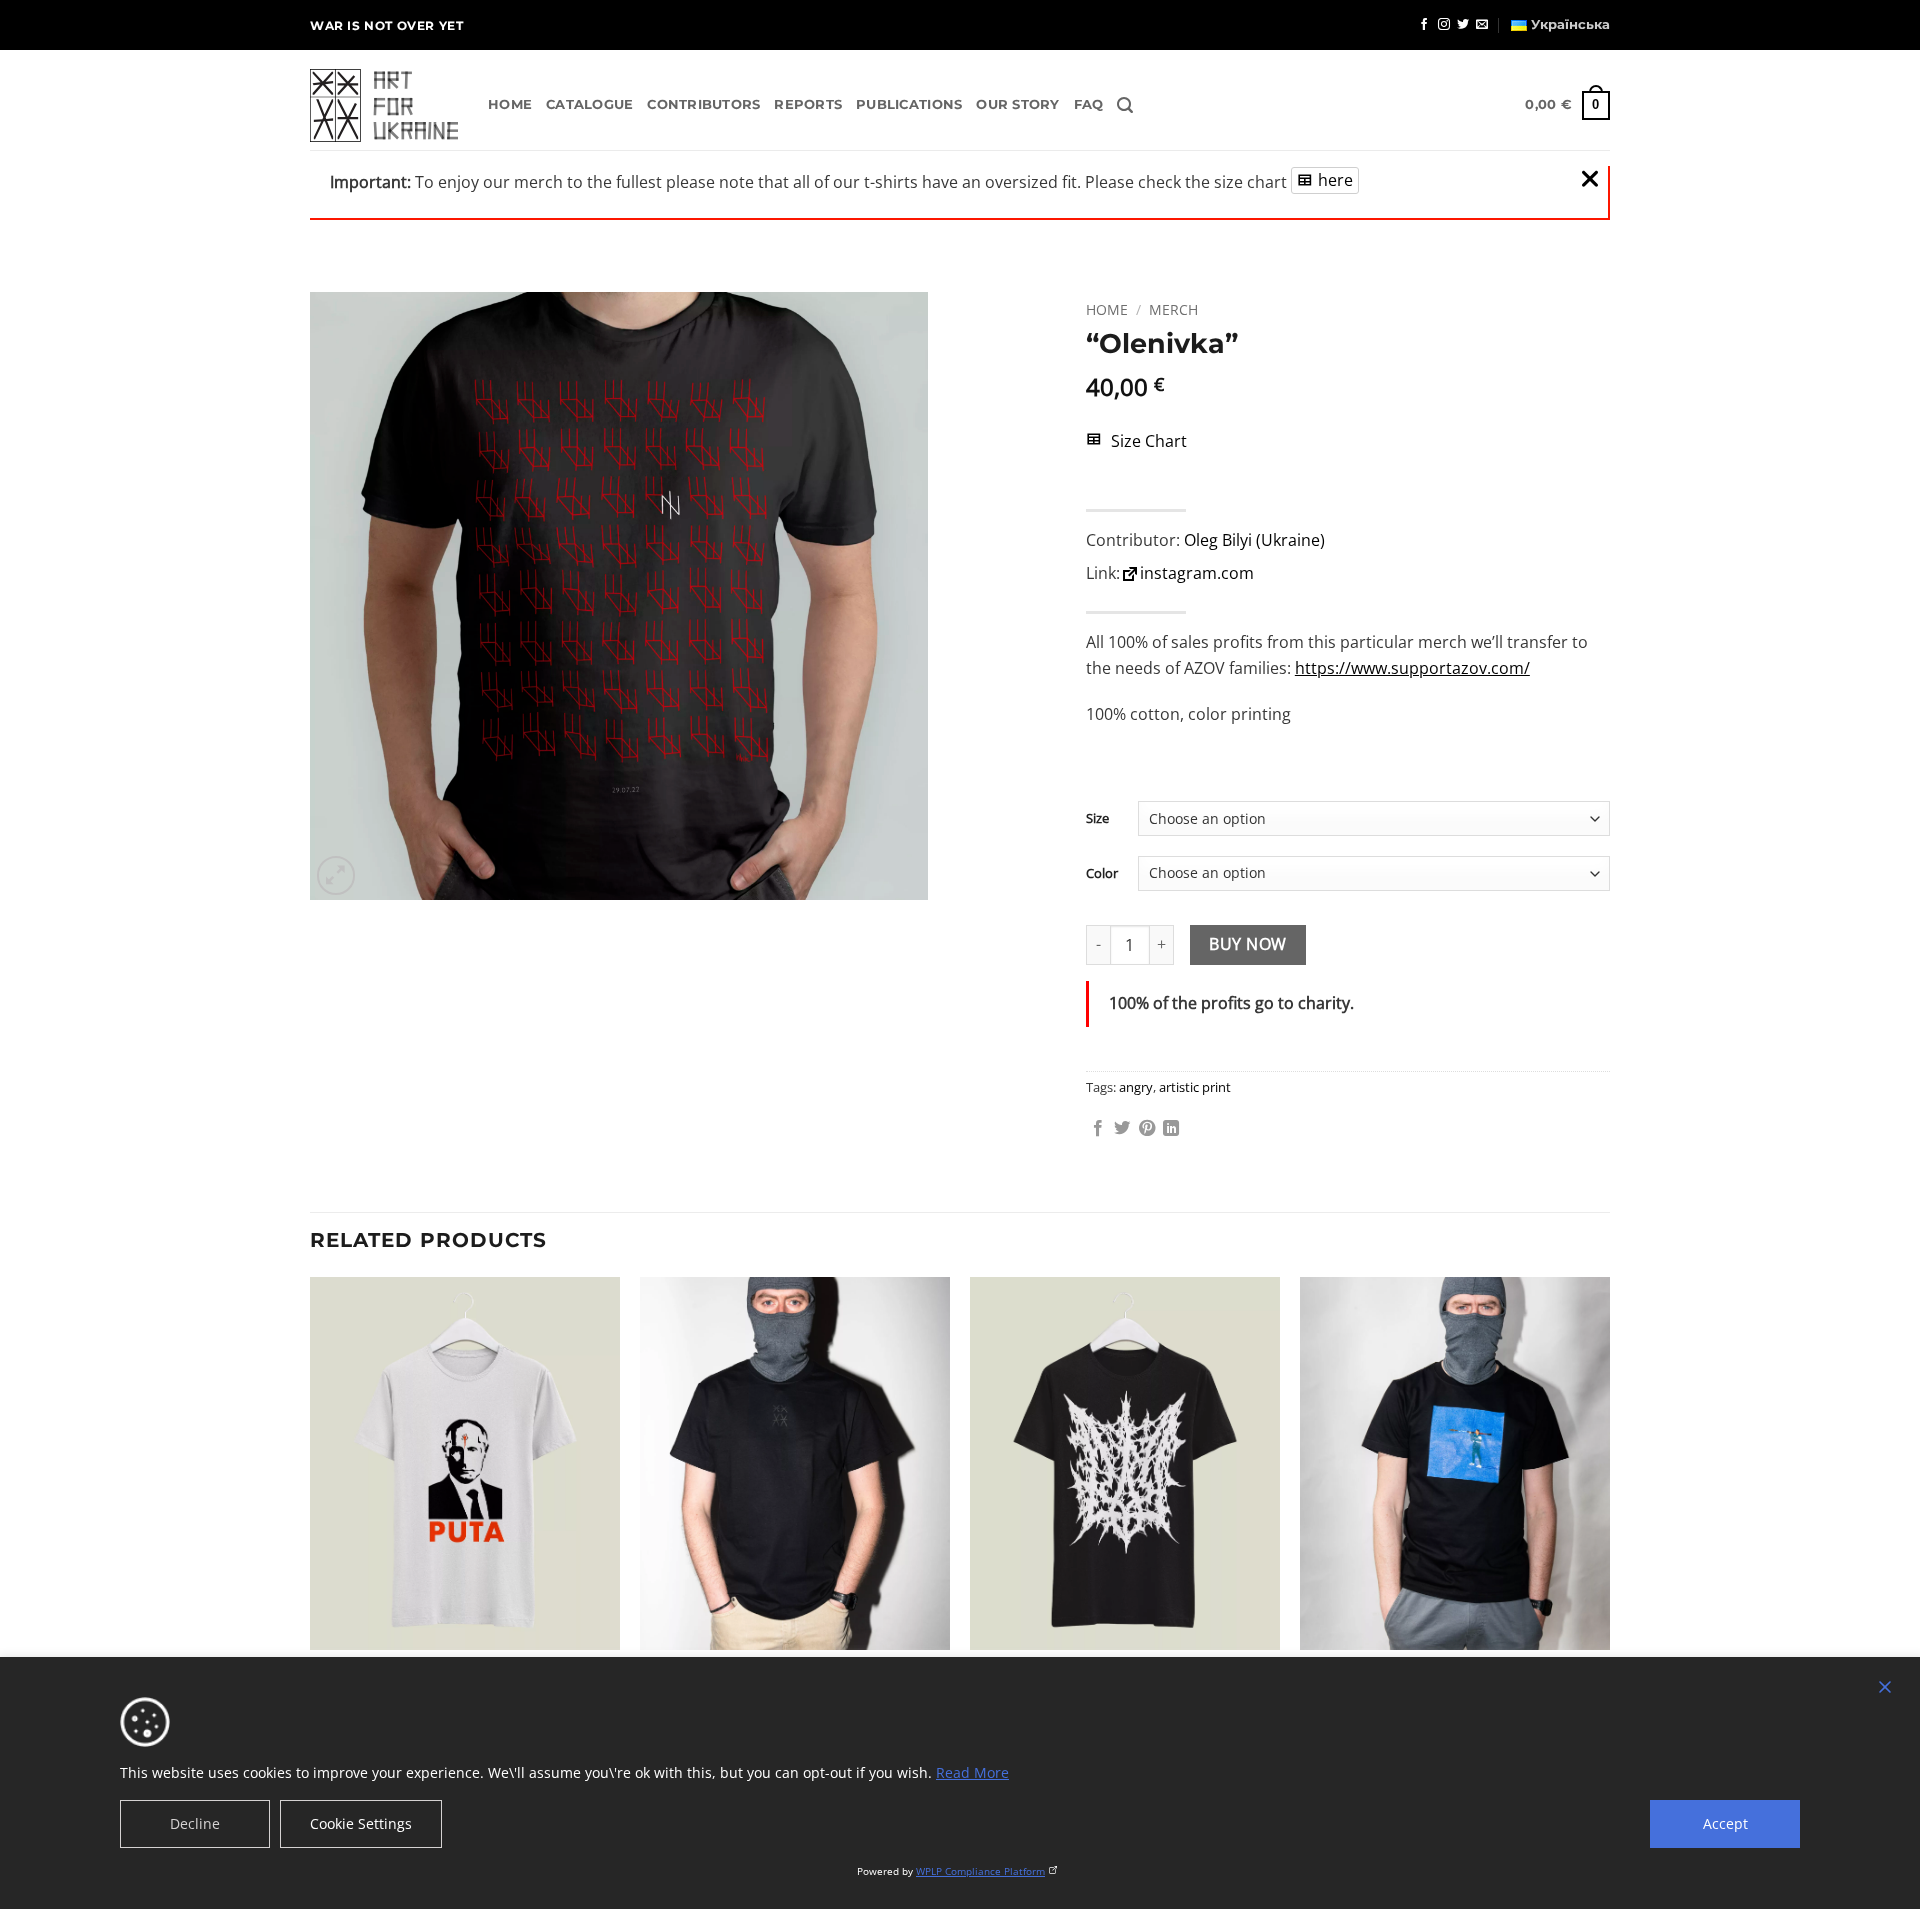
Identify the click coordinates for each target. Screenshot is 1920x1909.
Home (510, 104)
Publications (909, 104)
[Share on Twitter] (1122, 1129)
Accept (1725, 1823)
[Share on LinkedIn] (1171, 1129)
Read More (972, 1772)
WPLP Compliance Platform (980, 1871)
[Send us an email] (1482, 25)
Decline (195, 1823)
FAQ (1089, 104)
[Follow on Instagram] (1444, 25)
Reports (808, 104)
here (1335, 180)
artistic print (1195, 1087)
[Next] (1609, 1533)
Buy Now (1247, 944)
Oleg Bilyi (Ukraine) (1254, 540)
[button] (1125, 105)
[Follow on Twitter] (1463, 25)
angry (1136, 1087)
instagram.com (1197, 573)
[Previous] (311, 1533)
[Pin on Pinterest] (1147, 1129)
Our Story (1017, 104)
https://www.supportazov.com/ (1412, 668)
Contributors (703, 104)
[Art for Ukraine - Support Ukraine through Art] (384, 106)
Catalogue (589, 104)
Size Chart (1147, 441)
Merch (1173, 309)
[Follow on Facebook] (1424, 25)
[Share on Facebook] (1098, 1129)
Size (1097, 819)
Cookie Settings (361, 1823)
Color (1102, 874)
